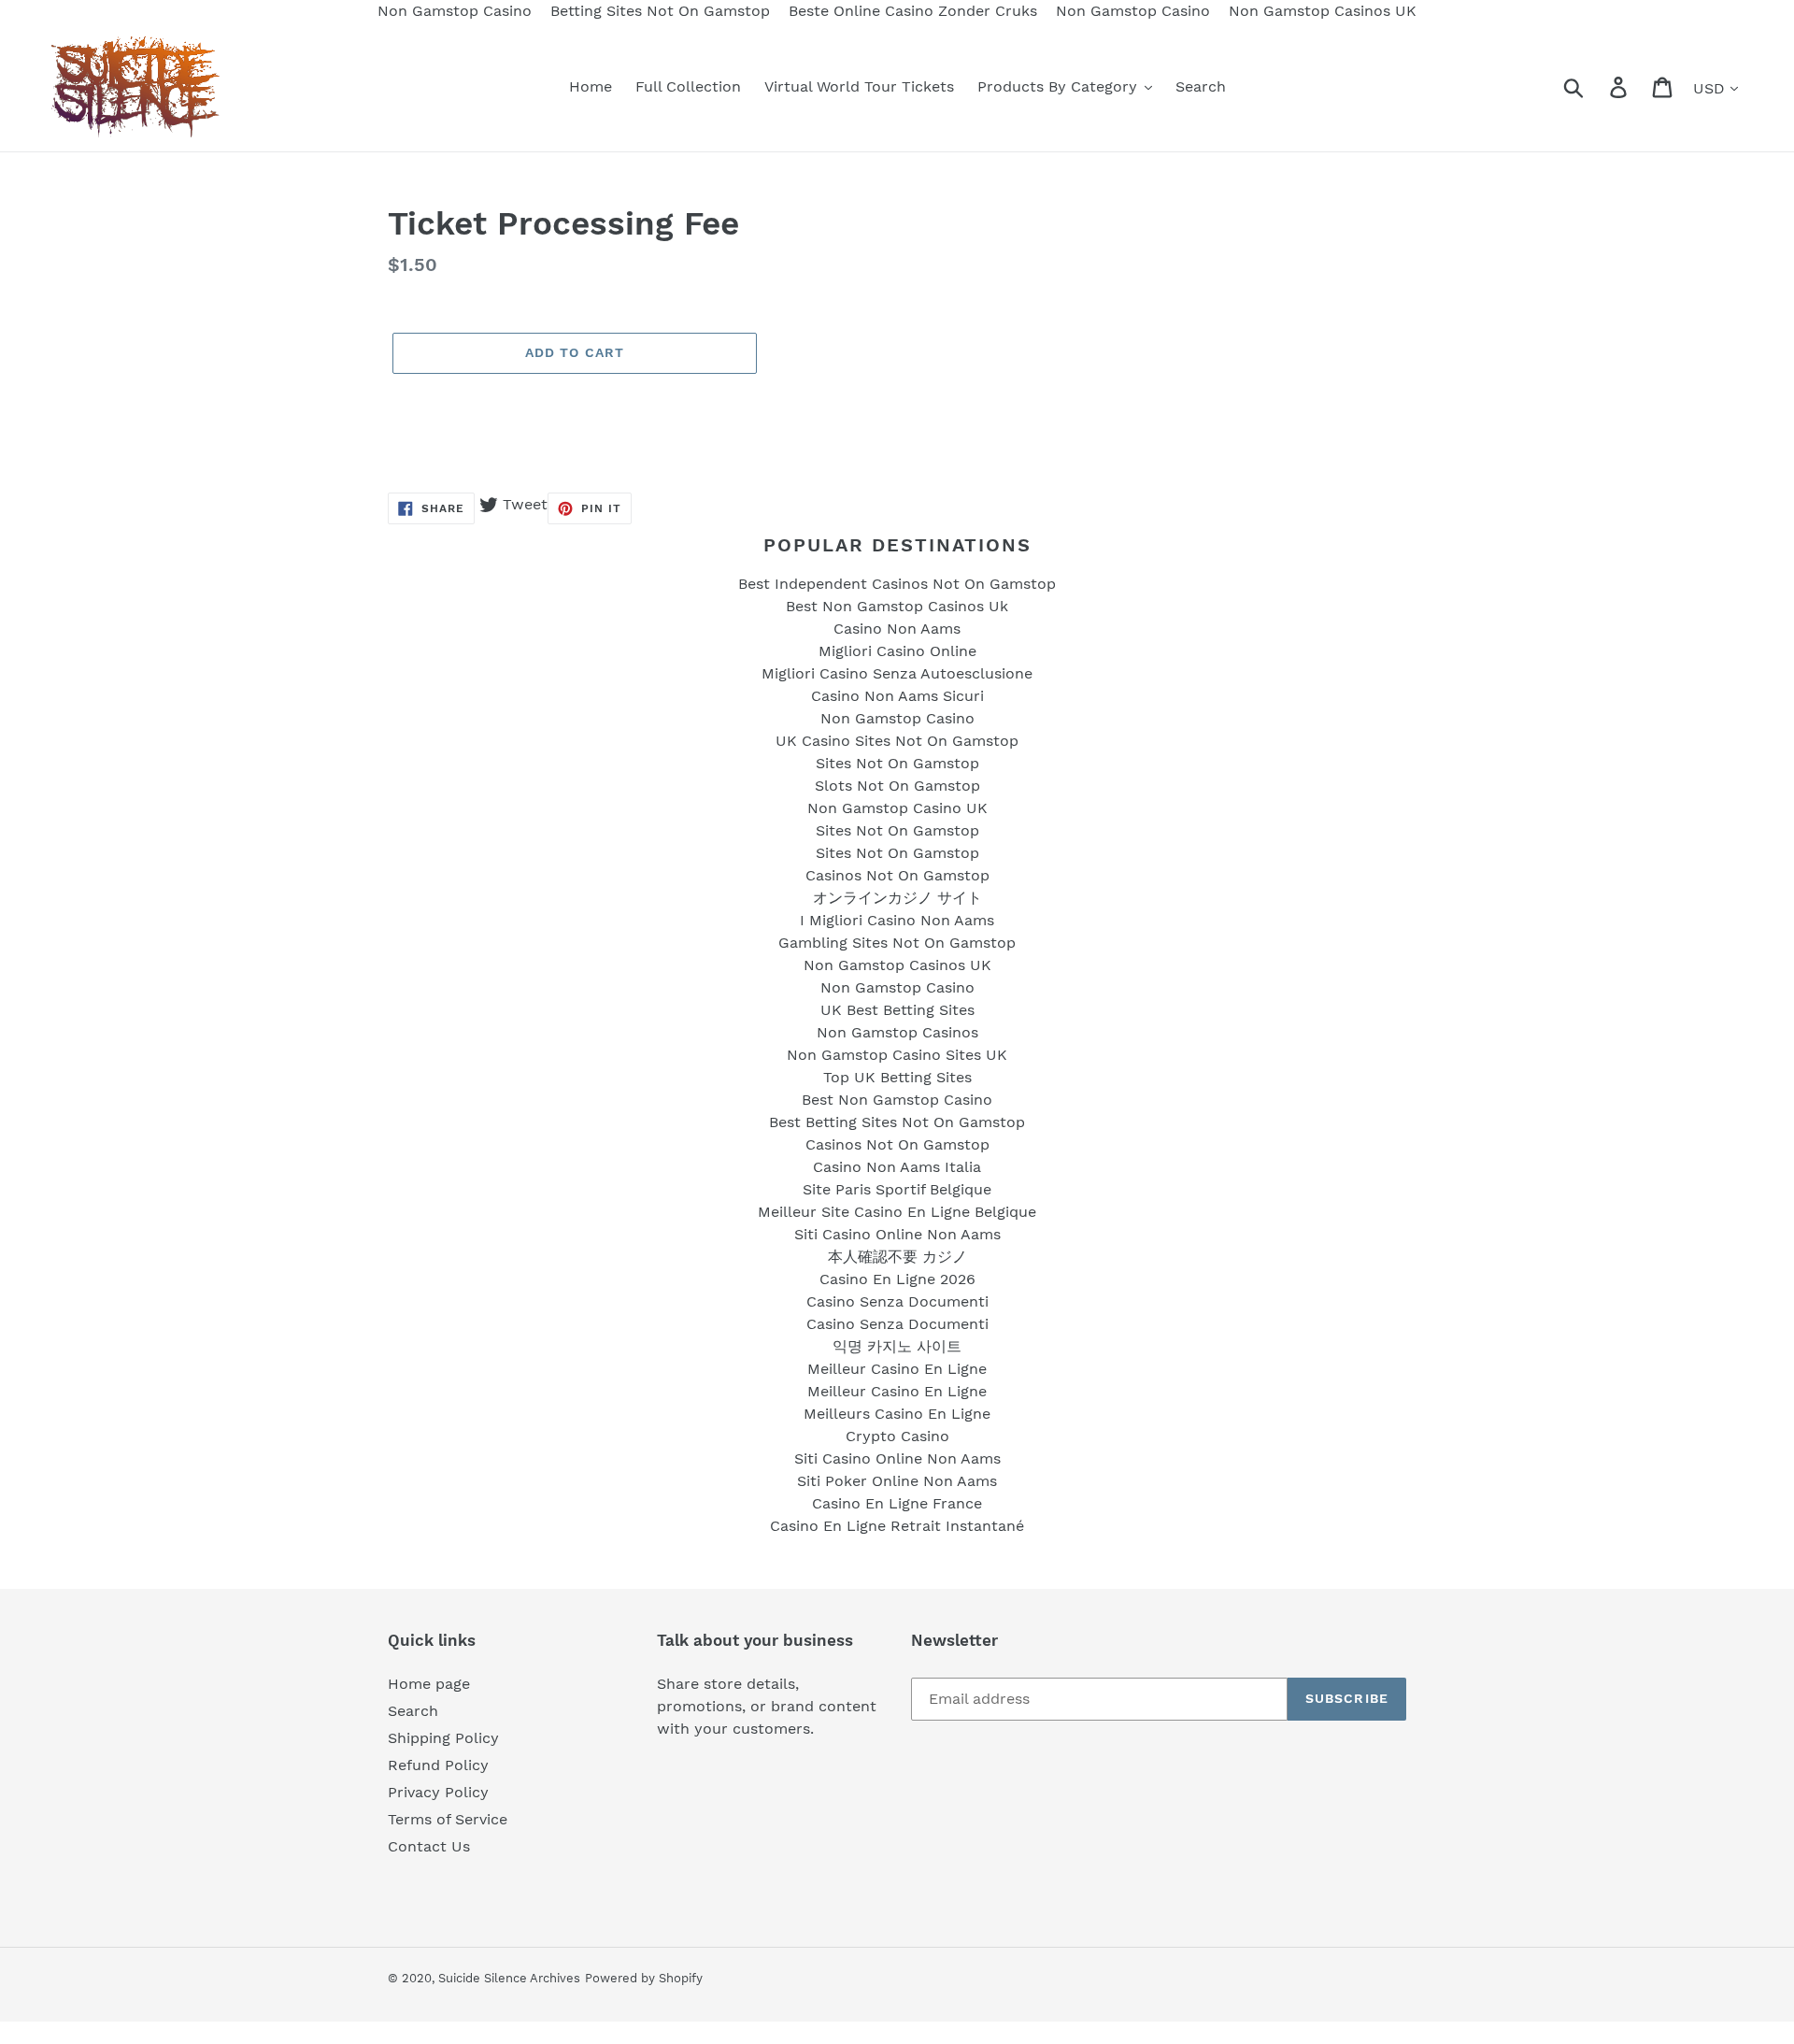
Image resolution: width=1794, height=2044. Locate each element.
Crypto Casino (897, 1436)
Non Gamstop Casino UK (897, 808)
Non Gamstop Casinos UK (897, 965)
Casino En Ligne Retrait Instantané (897, 1526)
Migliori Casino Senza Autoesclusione (897, 673)
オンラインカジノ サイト (897, 898)
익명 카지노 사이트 (897, 1346)
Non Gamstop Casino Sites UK (897, 1055)
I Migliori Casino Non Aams (897, 920)
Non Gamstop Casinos (897, 1032)
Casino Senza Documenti (897, 1301)
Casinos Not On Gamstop (897, 875)
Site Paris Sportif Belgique (897, 1189)
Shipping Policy (443, 1738)
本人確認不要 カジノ (897, 1257)
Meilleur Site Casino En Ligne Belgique (897, 1212)
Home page (429, 1684)
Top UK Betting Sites (897, 1077)
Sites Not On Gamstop (897, 763)
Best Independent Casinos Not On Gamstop (897, 584)
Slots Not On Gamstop (897, 786)
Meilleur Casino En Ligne (897, 1369)
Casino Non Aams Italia (897, 1167)
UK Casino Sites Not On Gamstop (897, 741)
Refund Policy (438, 1765)
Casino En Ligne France (897, 1503)
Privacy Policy (438, 1792)
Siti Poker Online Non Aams (897, 1481)
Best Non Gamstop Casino (897, 1100)
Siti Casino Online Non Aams (897, 1234)
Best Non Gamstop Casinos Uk (897, 606)
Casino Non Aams (897, 629)
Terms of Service (448, 1819)
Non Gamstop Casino (897, 718)
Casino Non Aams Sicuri (897, 696)
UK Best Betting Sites (897, 1010)
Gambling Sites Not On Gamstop (897, 943)
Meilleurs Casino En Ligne (897, 1414)
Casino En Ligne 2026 (897, 1279)
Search (413, 1711)
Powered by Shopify (644, 1978)
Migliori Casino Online (897, 651)
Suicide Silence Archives (509, 1978)
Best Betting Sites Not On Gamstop (897, 1122)
